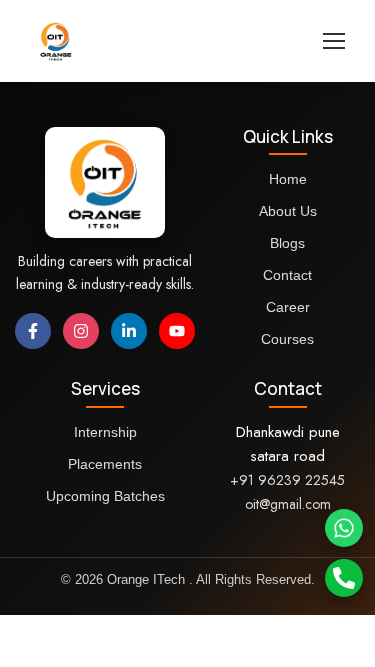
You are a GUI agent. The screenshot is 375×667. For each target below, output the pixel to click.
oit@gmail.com (288, 504)
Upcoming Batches (105, 496)
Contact (287, 275)
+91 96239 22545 (287, 480)
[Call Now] (344, 578)
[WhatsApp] (344, 528)
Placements (105, 464)
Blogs (287, 243)
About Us (288, 211)
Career (288, 307)
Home (288, 179)
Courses (287, 339)
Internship (105, 432)
